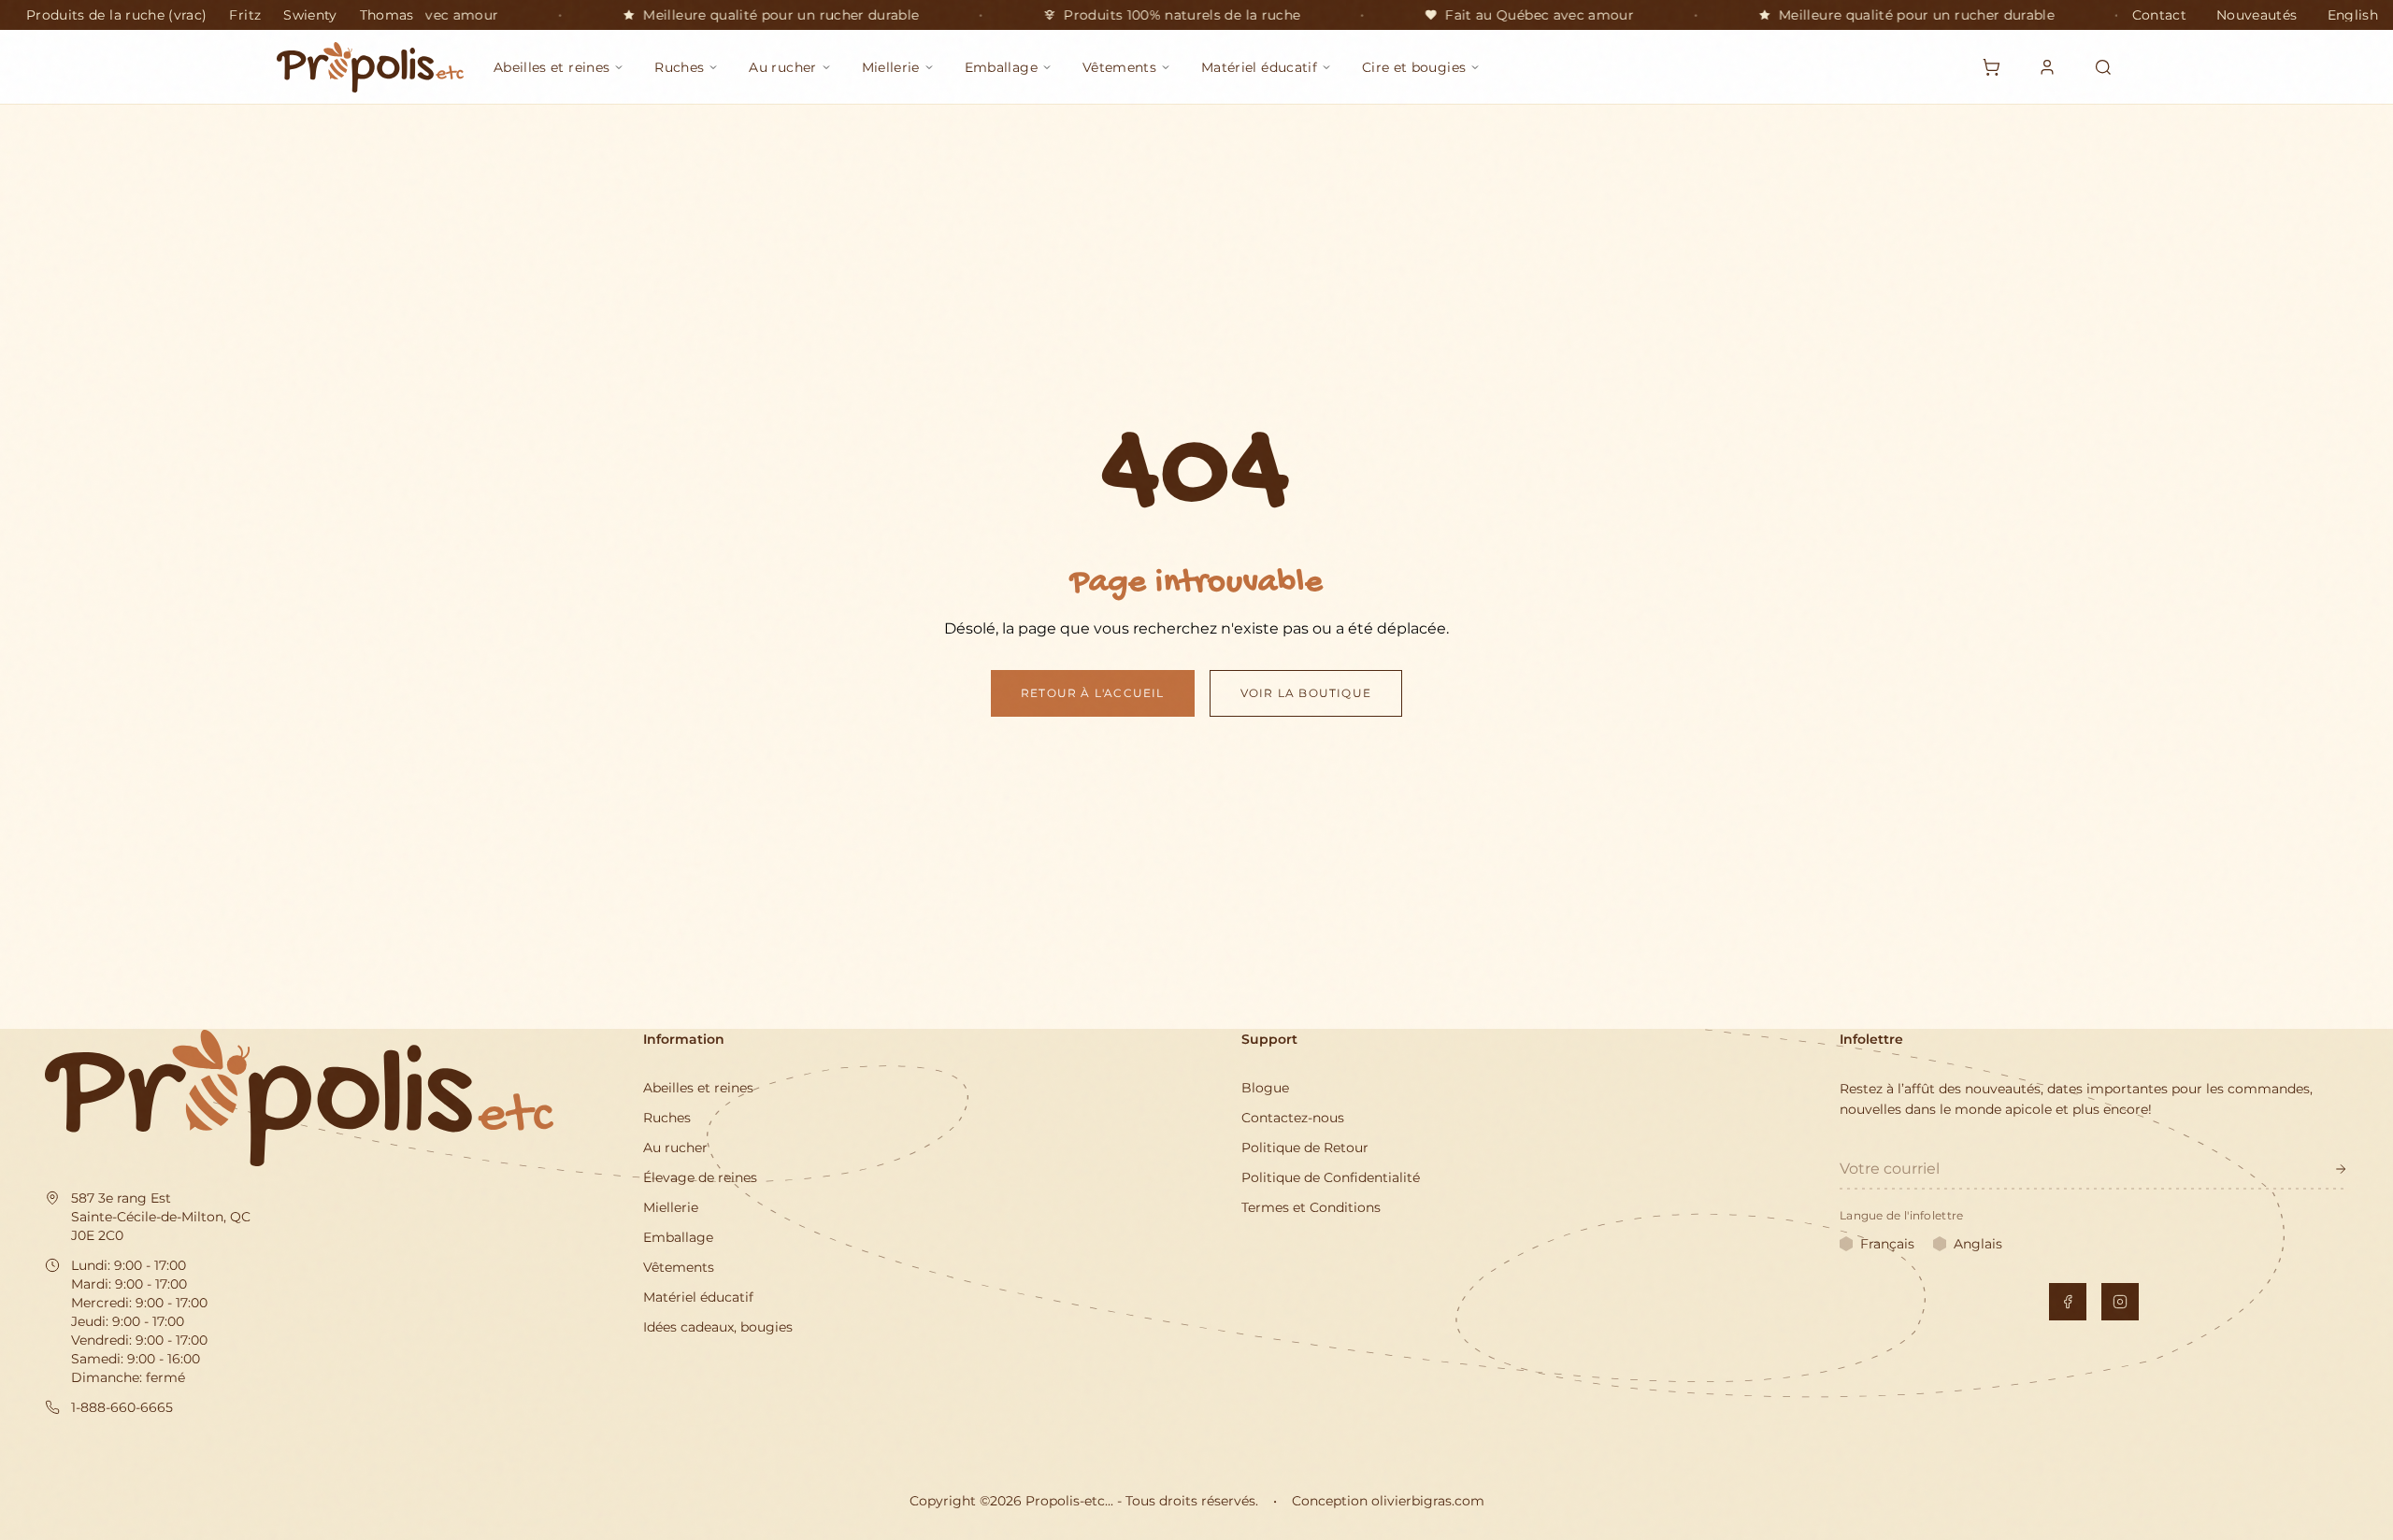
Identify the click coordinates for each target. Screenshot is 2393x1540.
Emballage (678, 1237)
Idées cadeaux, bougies (718, 1327)
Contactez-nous (1293, 1118)
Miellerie (671, 1207)
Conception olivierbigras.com (1388, 1501)
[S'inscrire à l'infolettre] (2341, 1169)
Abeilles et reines (698, 1088)
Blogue (1265, 1088)
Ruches (667, 1118)
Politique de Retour (1305, 1148)
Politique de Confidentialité (1331, 1177)
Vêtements (679, 1267)
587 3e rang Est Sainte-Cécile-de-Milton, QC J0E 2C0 (161, 1217)
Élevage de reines (700, 1177)
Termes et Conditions (1311, 1207)
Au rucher (675, 1148)
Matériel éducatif (698, 1297)
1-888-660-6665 (122, 1407)
